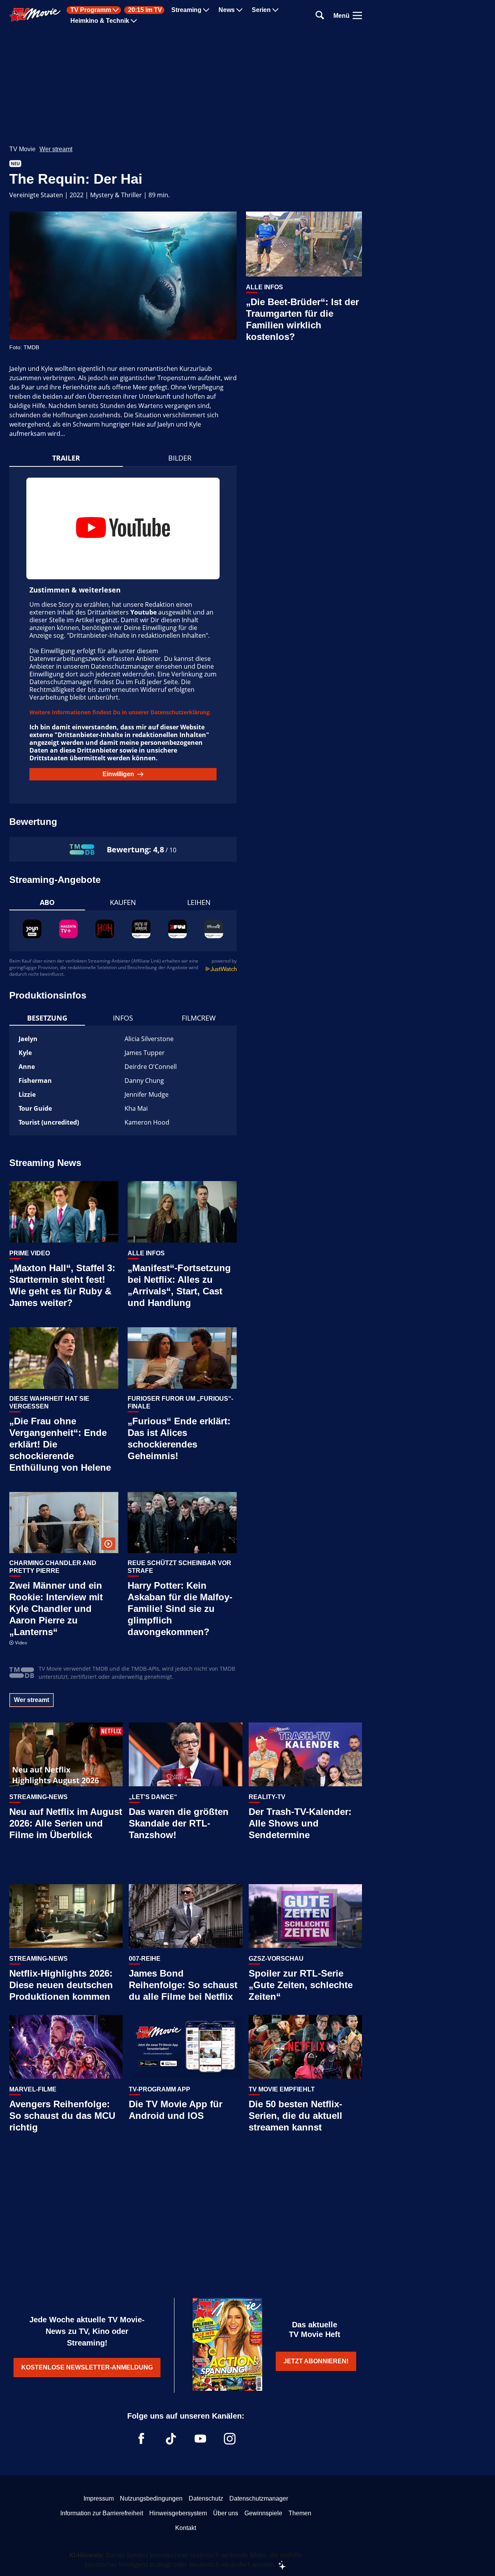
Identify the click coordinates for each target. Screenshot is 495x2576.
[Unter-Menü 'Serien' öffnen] (275, 10)
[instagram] (230, 2439)
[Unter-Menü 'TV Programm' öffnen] (116, 10)
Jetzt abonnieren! (316, 2361)
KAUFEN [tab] (123, 902)
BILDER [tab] (180, 458)
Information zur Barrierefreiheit (102, 2513)
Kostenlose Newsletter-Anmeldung (87, 2367)
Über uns (226, 2513)
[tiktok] (171, 2439)
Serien (261, 10)
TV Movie (22, 149)
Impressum (99, 2498)
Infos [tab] (123, 1018)
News (227, 10)
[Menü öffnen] (357, 15)
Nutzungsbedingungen (151, 2498)
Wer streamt (56, 149)
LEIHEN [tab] (199, 902)
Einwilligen (118, 774)
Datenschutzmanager (259, 2498)
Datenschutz (206, 2498)
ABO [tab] (47, 902)
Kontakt (186, 2528)
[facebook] (142, 2439)
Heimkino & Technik (100, 21)
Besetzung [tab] (47, 1018)
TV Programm (91, 10)
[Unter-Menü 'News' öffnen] (239, 10)
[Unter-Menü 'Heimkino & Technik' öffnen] (134, 21)
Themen (300, 2513)
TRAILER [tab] (66, 458)
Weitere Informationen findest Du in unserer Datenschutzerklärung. (120, 712)
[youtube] (200, 2439)
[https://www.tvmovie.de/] (35, 15)
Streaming (186, 10)
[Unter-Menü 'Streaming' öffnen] (206, 10)
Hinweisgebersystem (178, 2513)
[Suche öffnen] (320, 16)
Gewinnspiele (263, 2513)
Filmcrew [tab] (199, 1018)
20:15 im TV (145, 10)
